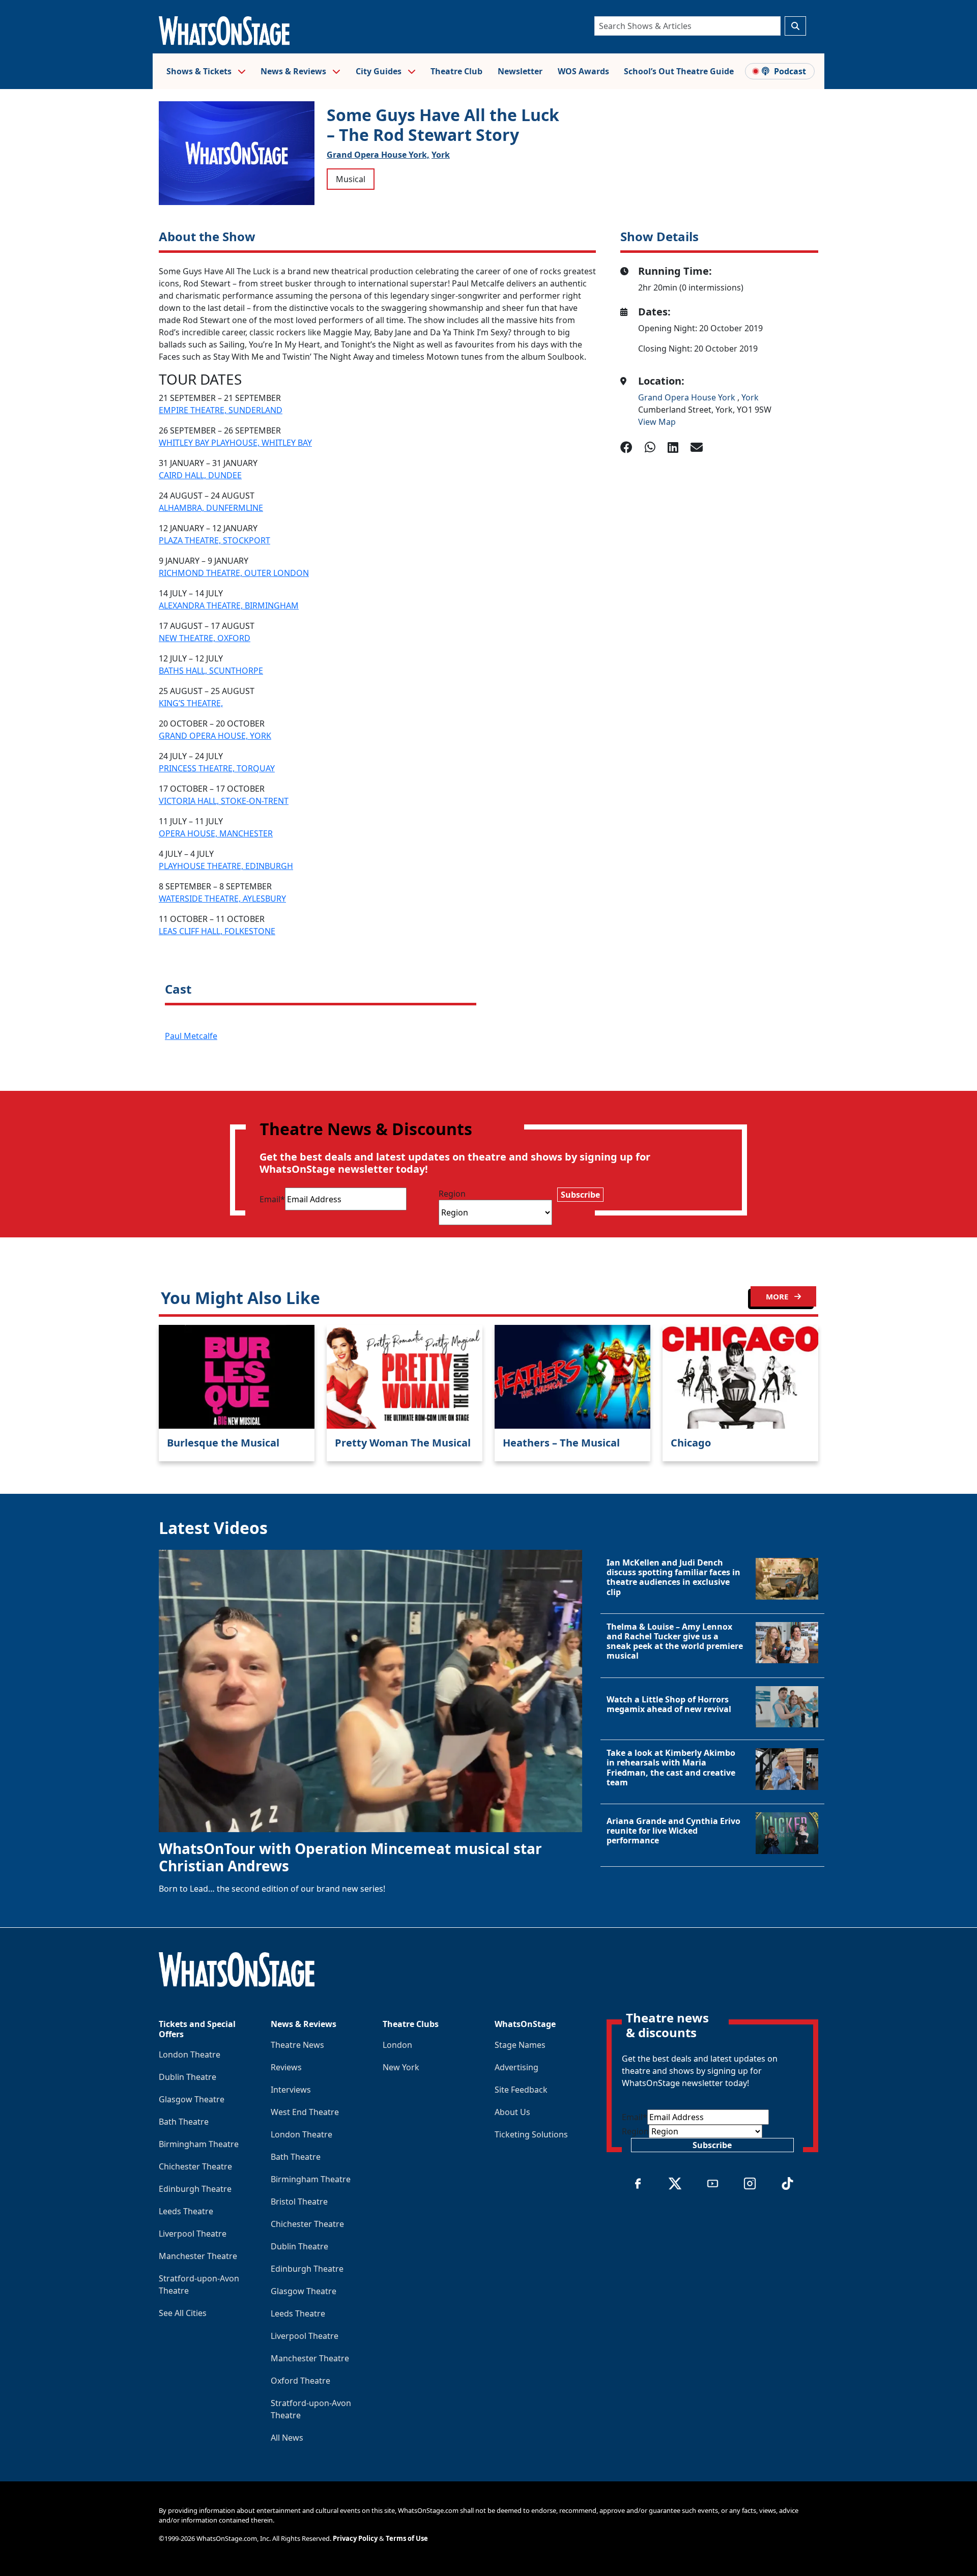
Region (452, 1194)
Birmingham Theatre (199, 2144)
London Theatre (190, 2054)
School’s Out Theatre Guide (679, 71)
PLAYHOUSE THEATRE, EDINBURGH (226, 866)
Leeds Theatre (186, 2211)
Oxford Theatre (300, 2381)
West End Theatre (305, 2112)
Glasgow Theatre (192, 2099)
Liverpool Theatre (193, 2234)
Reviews (286, 2067)
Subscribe (580, 1195)
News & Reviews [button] (294, 71)
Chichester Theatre (195, 2166)
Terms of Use (407, 2538)
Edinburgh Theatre (195, 2189)
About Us (512, 2112)
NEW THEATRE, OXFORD (205, 638)
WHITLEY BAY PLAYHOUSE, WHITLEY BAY (235, 443)
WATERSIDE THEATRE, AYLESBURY (222, 899)
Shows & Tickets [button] (200, 71)
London (397, 2045)
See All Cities (183, 2313)
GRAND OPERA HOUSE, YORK (215, 736)
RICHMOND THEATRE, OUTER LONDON (234, 573)
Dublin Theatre (188, 2077)
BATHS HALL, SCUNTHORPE (211, 671)
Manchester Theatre (198, 2256)
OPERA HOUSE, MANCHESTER (216, 833)
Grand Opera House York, (378, 155)
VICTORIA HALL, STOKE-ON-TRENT (224, 801)
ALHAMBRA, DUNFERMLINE (211, 508)
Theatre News (297, 2045)
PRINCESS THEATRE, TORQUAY (217, 768)
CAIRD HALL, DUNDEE (200, 475)
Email (272, 1199)
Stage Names (520, 2045)
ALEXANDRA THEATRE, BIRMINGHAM (229, 605)
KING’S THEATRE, (191, 703)
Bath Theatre (184, 2122)
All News (287, 2438)
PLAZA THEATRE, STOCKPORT (214, 540)
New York (401, 2067)
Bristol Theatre (299, 2202)
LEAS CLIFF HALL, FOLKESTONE (217, 931)
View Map (657, 422)
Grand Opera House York (688, 397)
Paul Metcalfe (191, 1036)
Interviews (291, 2090)
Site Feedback (521, 2090)
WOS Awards (583, 71)
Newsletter (520, 71)
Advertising (516, 2067)
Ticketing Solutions (531, 2134)
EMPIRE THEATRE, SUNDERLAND (221, 410)
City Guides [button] (380, 71)
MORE (778, 1296)
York (441, 155)
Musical (351, 179)
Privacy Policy (355, 2538)
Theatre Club (456, 71)
